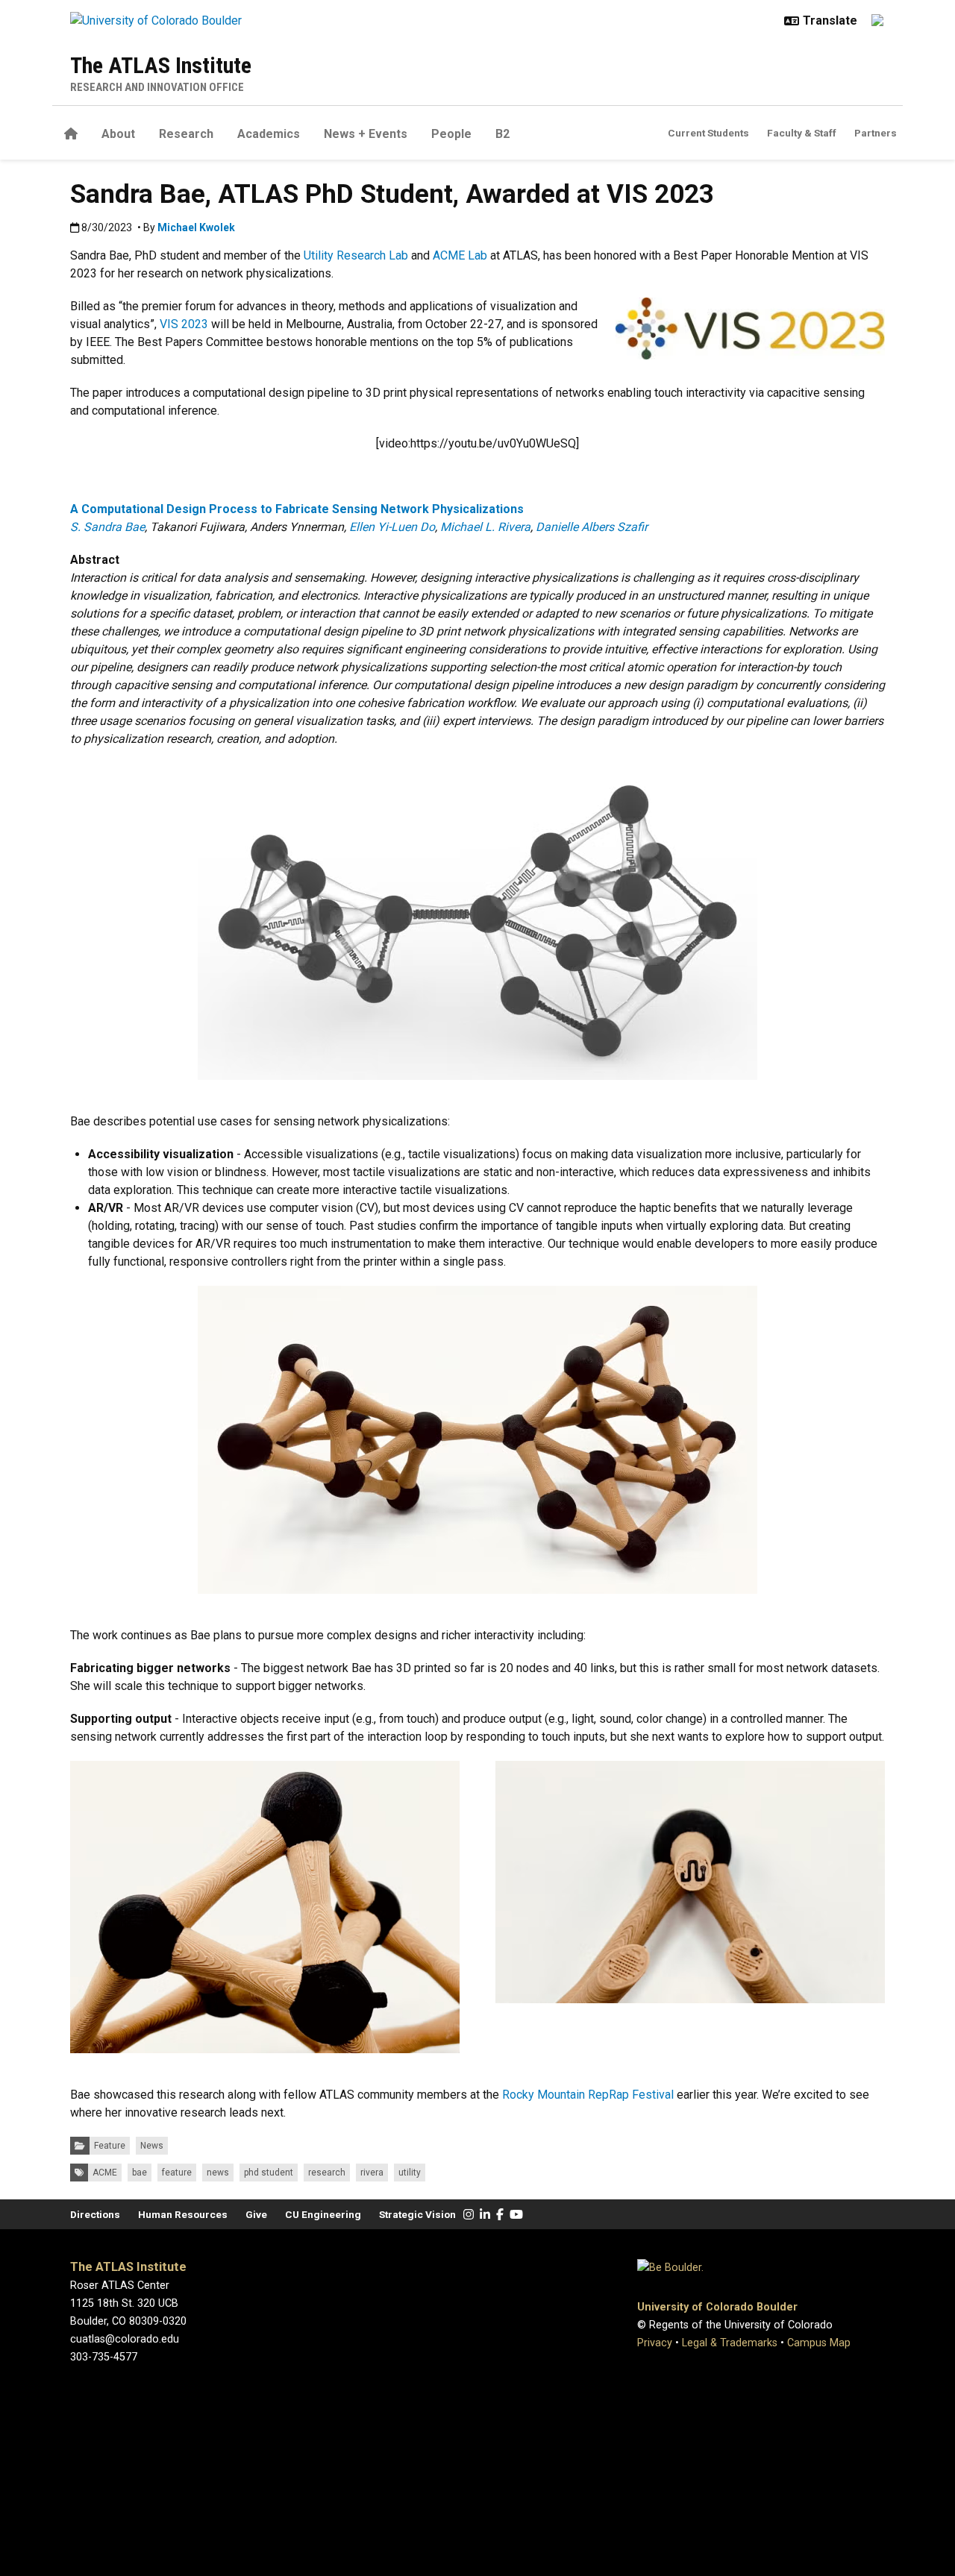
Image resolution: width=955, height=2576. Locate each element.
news (218, 2173)
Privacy (655, 2343)
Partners (876, 133)
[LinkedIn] (485, 2215)
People (451, 134)
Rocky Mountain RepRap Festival (588, 2095)
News (152, 2146)
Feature (110, 2146)
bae (140, 2173)
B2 (502, 134)
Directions (95, 2214)
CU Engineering (323, 2214)
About (118, 134)
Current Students (708, 133)
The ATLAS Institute (161, 65)
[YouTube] (516, 2215)
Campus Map (819, 2343)
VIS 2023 (184, 324)
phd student (269, 2173)
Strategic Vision (417, 2214)
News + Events (366, 134)
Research (186, 134)
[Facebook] (500, 2215)
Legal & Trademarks (730, 2343)
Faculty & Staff (802, 133)
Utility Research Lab (356, 255)
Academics (269, 134)
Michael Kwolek (196, 227)
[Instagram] (469, 2215)
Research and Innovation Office (157, 87)
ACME (105, 2173)
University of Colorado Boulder (717, 2307)
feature (177, 2173)
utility (410, 2173)
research (327, 2173)
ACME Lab (460, 255)
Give (256, 2214)
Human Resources (183, 2214)
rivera (372, 2173)
